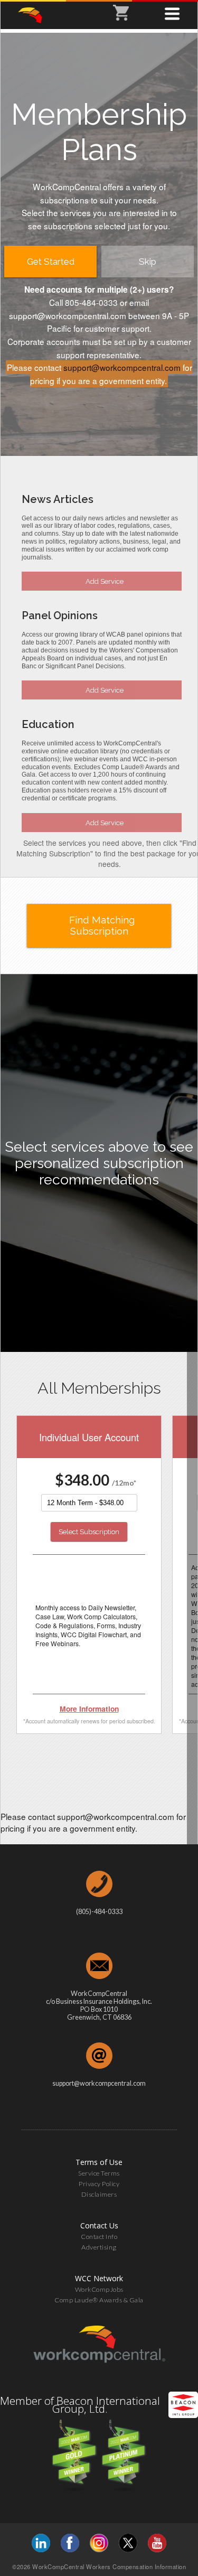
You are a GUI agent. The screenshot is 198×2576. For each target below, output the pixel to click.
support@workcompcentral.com (122, 367)
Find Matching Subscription (102, 926)
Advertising (99, 2247)
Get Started (51, 262)
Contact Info (99, 2237)
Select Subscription (89, 1532)
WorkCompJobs (99, 2289)
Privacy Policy (99, 2184)
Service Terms (99, 2173)
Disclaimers (99, 2194)
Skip (148, 262)
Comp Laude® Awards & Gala (99, 2300)
